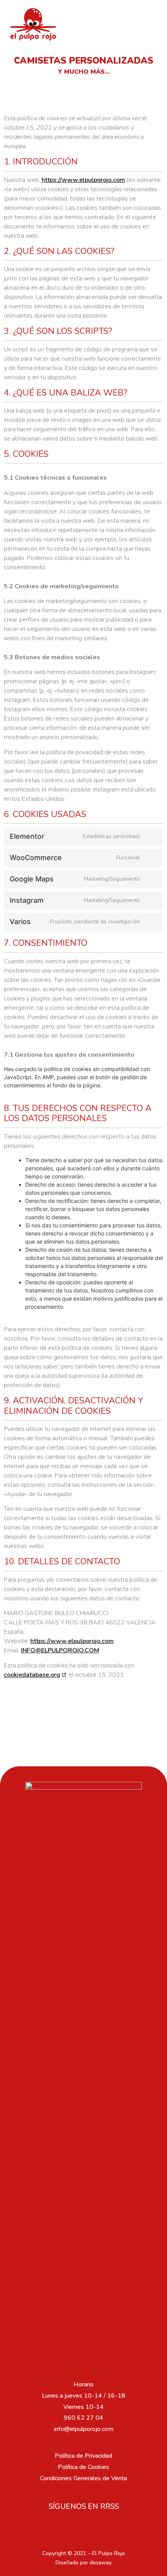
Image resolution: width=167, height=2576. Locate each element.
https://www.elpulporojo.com (83, 180)
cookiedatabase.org (32, 1675)
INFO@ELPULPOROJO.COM (60, 1650)
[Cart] (146, 24)
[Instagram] (83, 2526)
